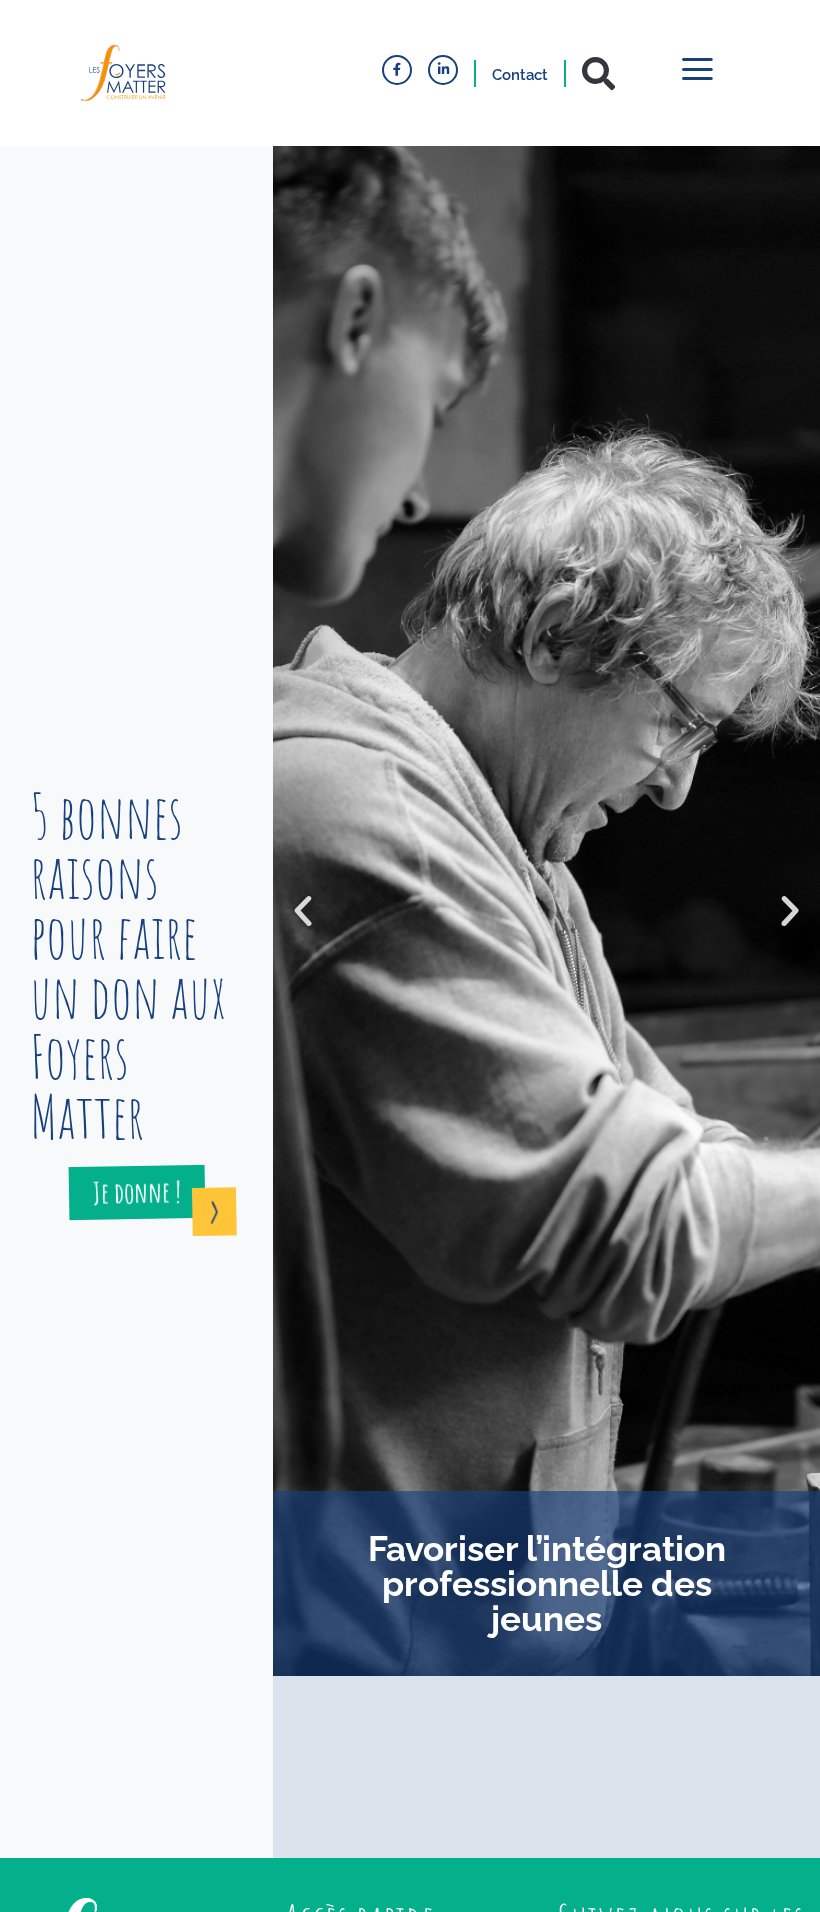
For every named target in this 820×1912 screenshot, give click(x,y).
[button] (598, 73)
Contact (520, 75)
